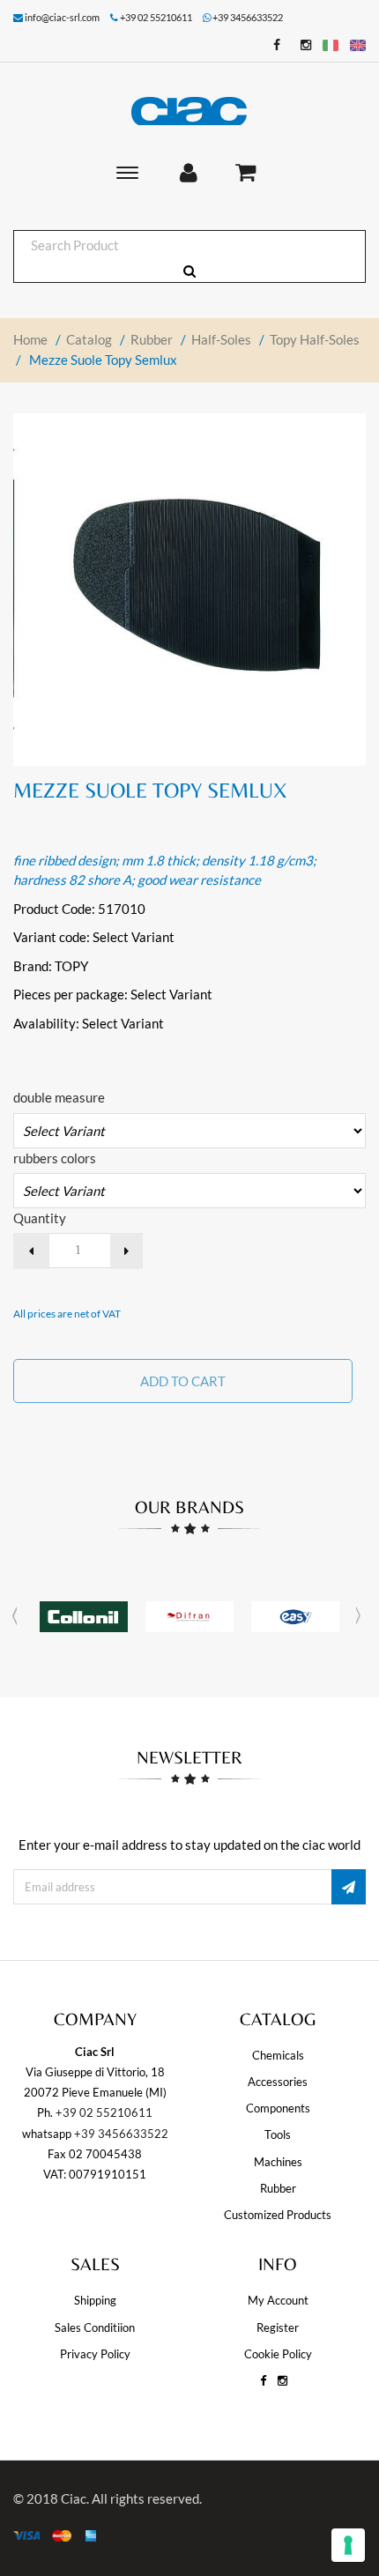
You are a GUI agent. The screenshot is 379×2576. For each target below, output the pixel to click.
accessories (278, 2082)
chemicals (278, 2055)
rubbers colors (55, 1158)
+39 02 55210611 (104, 2112)
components (278, 2108)
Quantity (40, 1218)
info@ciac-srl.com (62, 17)
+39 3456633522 (248, 17)
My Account (278, 2300)
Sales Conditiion (95, 2327)
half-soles (221, 339)
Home (30, 339)
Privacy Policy (95, 2354)
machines (278, 2162)
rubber (152, 339)
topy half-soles (315, 339)
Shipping (95, 2300)
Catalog (89, 339)
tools (278, 2134)
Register (278, 2327)
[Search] (189, 271)
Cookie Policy (278, 2354)
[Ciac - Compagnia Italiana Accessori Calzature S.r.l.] (189, 111)
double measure (59, 1097)
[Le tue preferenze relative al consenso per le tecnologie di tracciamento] (348, 2545)
